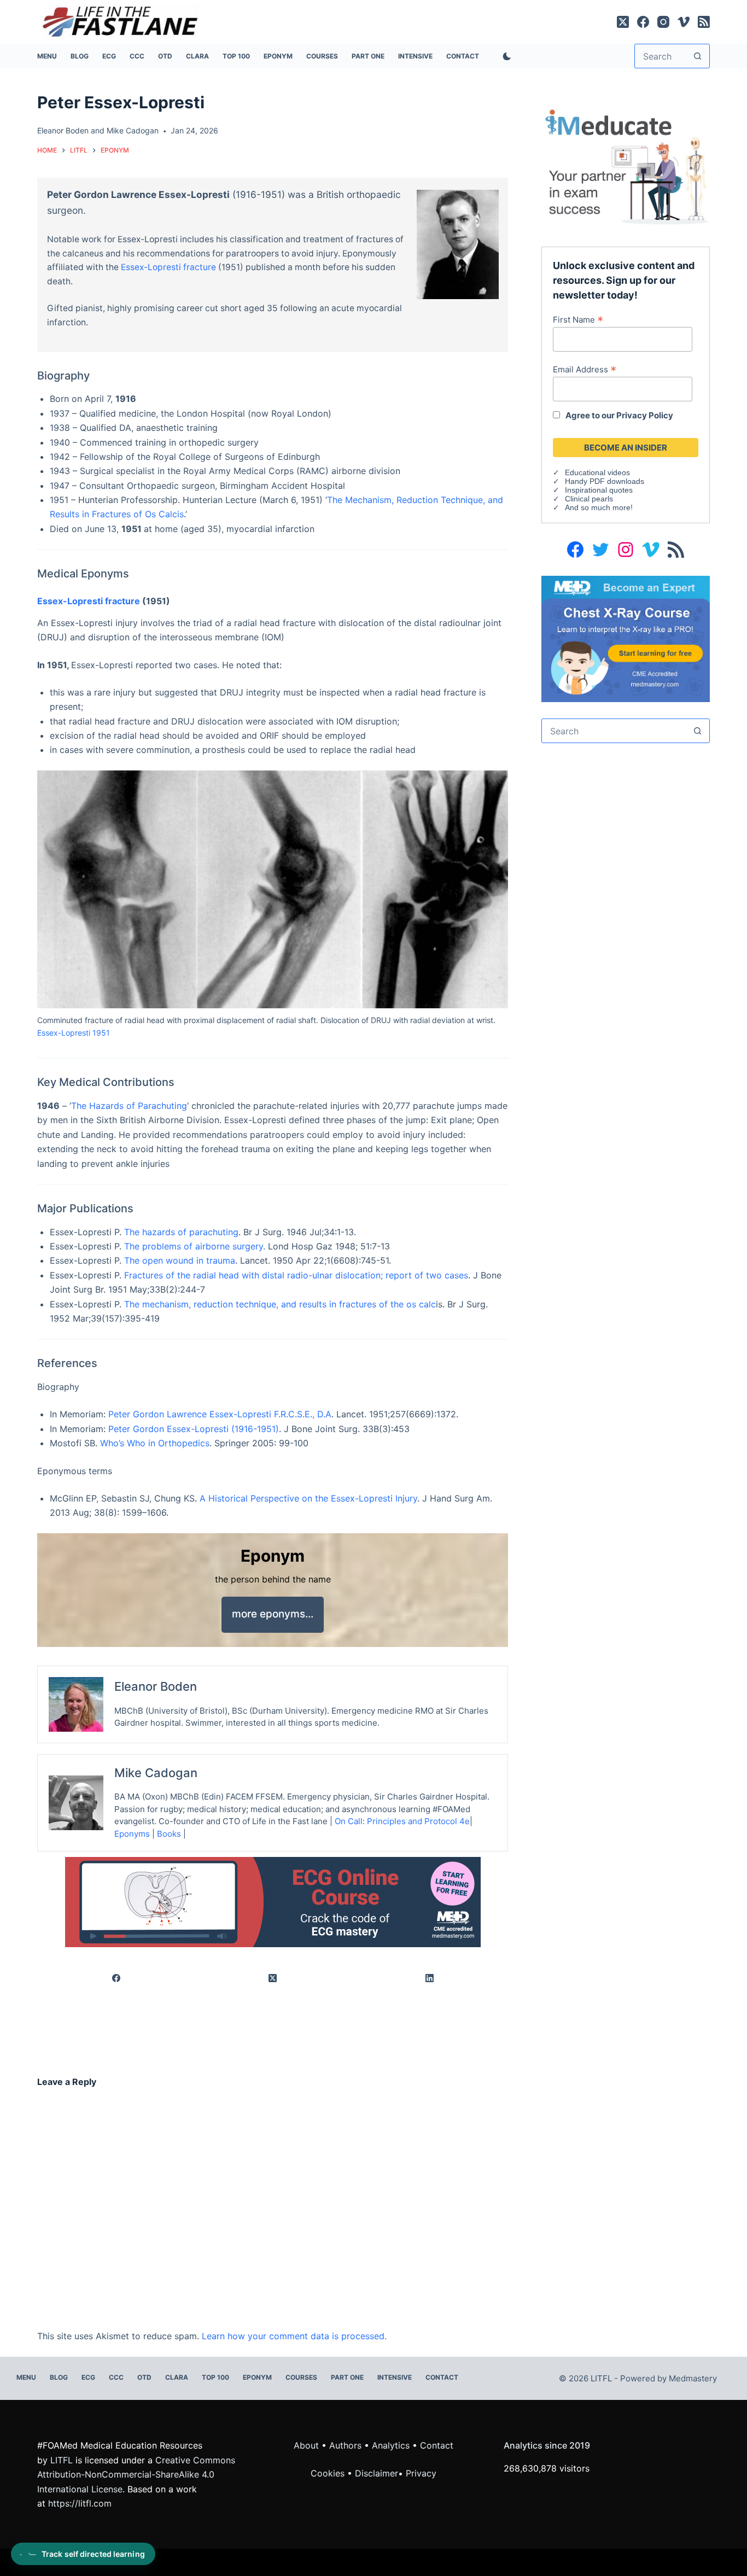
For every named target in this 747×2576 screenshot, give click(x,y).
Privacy (421, 2473)
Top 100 (236, 56)
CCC (137, 56)
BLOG (80, 56)
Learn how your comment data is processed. (294, 2336)
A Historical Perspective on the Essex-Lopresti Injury (308, 1498)
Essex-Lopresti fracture (168, 267)
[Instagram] (663, 22)
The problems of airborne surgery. (195, 1246)
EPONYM (278, 56)
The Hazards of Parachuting (129, 1106)
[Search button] (698, 56)
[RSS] (704, 22)
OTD (165, 56)
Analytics (391, 2445)
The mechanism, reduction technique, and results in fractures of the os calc (280, 1304)
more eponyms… (273, 1614)
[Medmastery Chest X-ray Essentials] (625, 638)
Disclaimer (377, 2473)
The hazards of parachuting (181, 1232)
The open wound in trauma (180, 1260)
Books (169, 1834)
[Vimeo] (684, 22)
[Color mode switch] (505, 56)
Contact (463, 56)
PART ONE (368, 56)
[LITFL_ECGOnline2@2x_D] (273, 1901)
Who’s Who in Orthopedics (155, 1443)
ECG (109, 56)
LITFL (62, 2460)
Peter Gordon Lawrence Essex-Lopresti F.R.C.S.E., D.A (218, 1414)
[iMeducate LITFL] (625, 166)
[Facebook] (643, 22)
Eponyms (132, 1834)
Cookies (329, 2473)
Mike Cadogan (133, 130)
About (306, 2445)
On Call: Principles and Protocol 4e (402, 1821)
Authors (345, 2445)
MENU (47, 56)
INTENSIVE (415, 56)
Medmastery (693, 2378)
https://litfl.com (80, 2503)
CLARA (197, 56)
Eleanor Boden (63, 130)
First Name (578, 319)
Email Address (585, 369)
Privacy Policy (645, 415)
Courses (322, 56)
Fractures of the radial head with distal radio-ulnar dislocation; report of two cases (296, 1275)
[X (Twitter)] (623, 22)
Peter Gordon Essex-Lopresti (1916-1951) (194, 1429)
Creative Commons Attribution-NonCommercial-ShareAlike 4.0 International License (136, 2475)
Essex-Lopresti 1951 (74, 1033)
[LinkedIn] (430, 1978)
